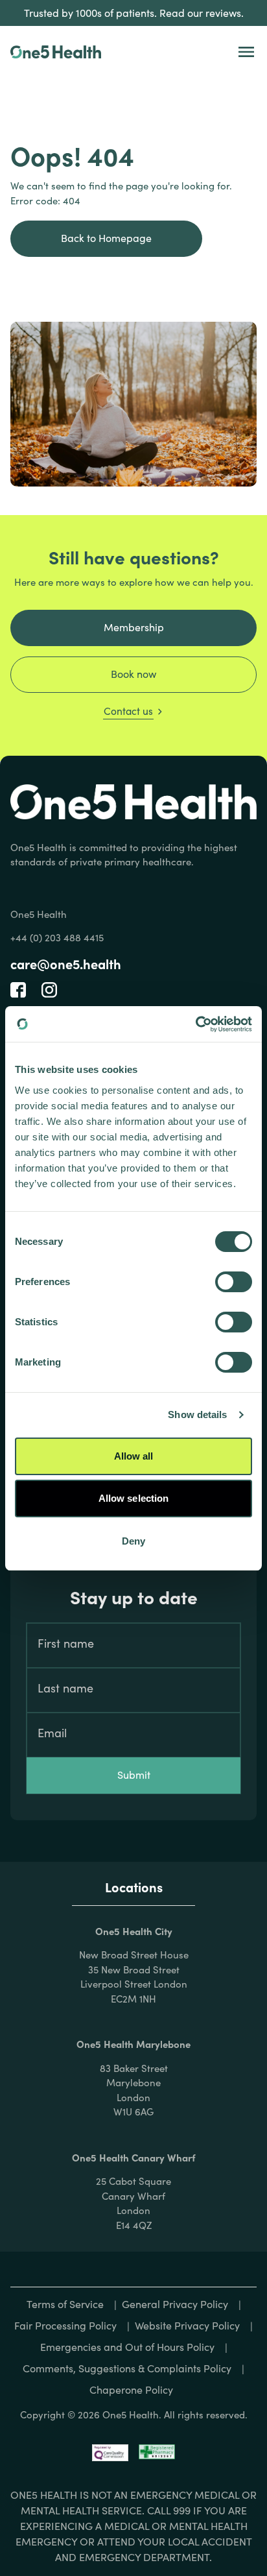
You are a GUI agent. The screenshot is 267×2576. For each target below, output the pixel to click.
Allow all (134, 1456)
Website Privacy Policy (187, 2325)
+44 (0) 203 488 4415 (57, 937)
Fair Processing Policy (65, 2325)
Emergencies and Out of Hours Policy (127, 2347)
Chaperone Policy (131, 2389)
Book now (133, 674)
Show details (197, 1414)
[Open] (246, 52)
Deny (133, 1541)
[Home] (56, 52)
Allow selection (134, 1498)
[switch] (234, 1282)
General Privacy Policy (175, 2304)
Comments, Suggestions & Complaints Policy (127, 2368)
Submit (134, 1775)
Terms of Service (65, 2304)
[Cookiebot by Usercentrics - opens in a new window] (195, 1024)
